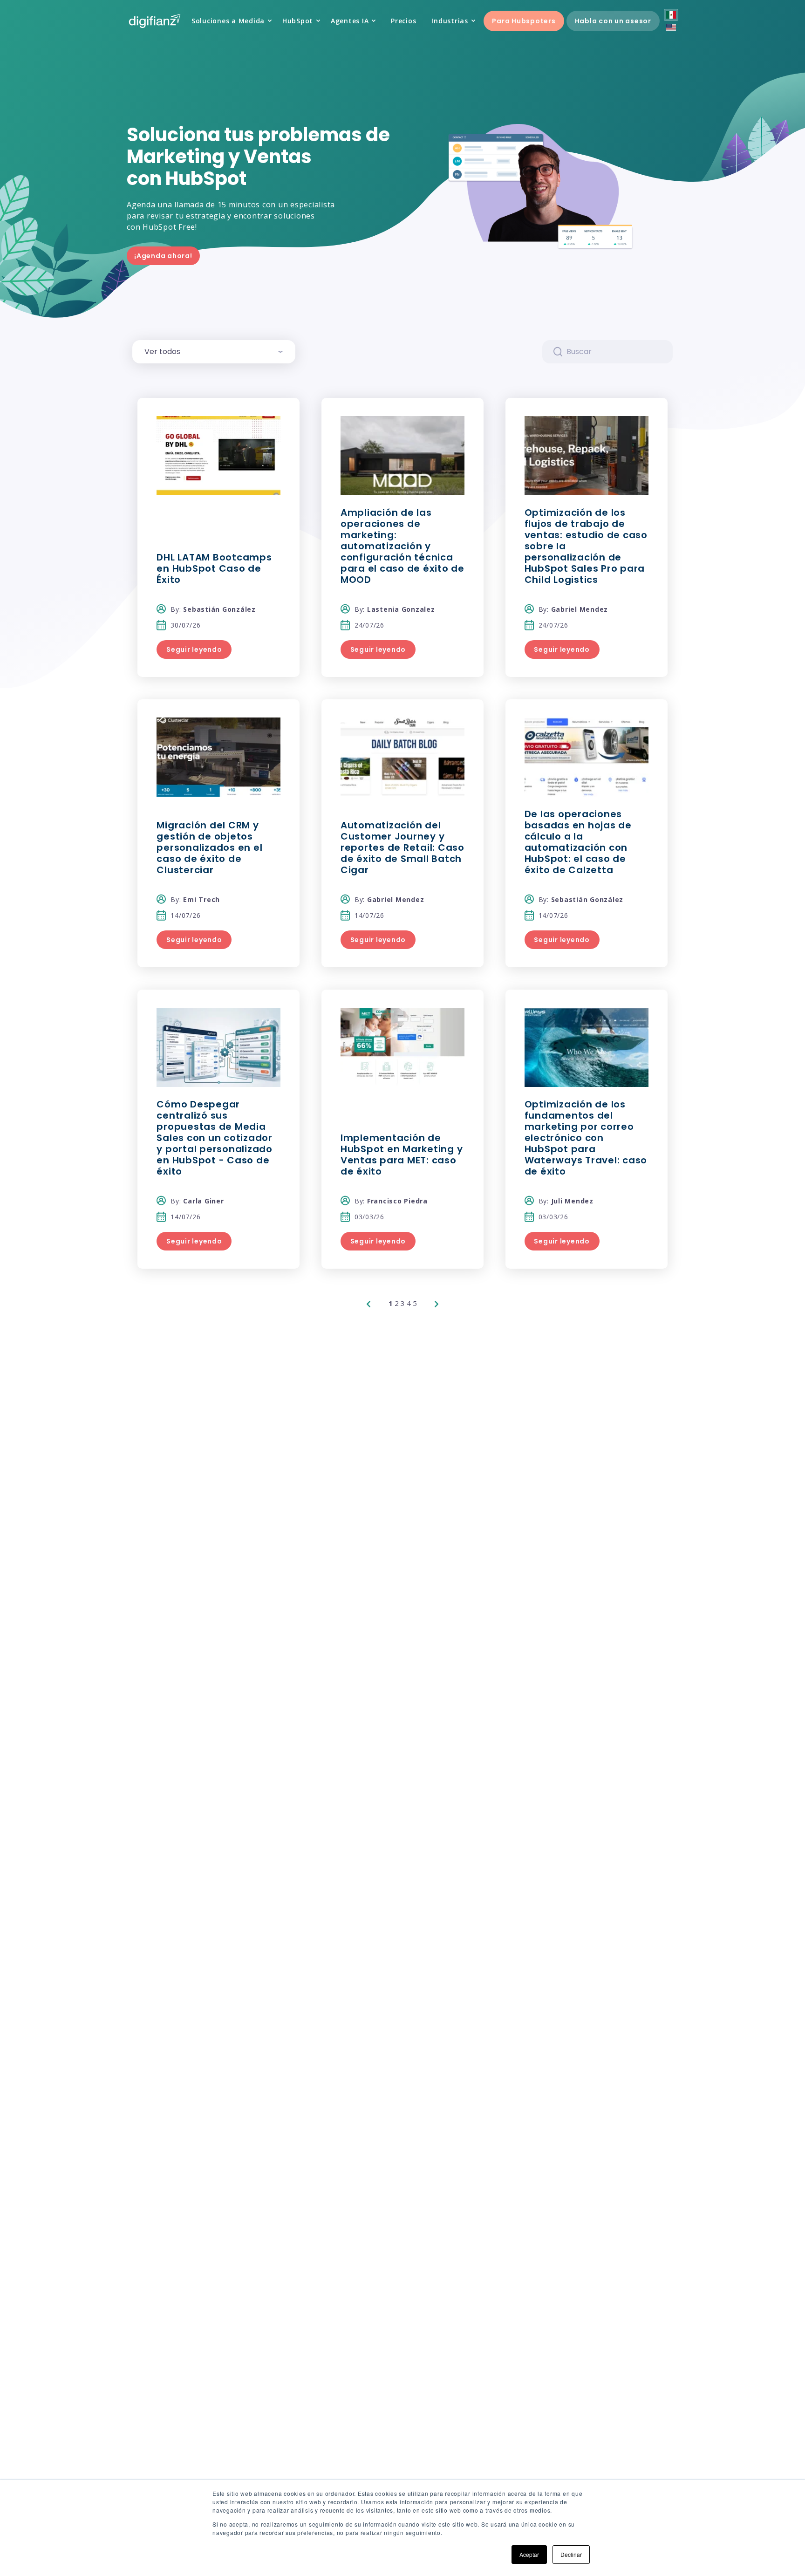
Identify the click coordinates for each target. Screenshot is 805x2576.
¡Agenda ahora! (163, 256)
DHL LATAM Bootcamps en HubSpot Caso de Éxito (214, 568)
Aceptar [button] (529, 2554)
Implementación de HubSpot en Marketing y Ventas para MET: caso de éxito (402, 1155)
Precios (403, 21)
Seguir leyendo (194, 649)
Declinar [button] (571, 2554)
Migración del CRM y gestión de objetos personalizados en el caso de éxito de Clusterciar (209, 847)
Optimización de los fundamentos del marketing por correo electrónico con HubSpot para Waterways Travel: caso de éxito (586, 1138)
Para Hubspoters (524, 21)
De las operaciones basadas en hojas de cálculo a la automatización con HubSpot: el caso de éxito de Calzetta (578, 842)
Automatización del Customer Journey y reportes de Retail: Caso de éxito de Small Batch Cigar (402, 847)
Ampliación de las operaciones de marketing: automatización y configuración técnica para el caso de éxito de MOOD (402, 546)
